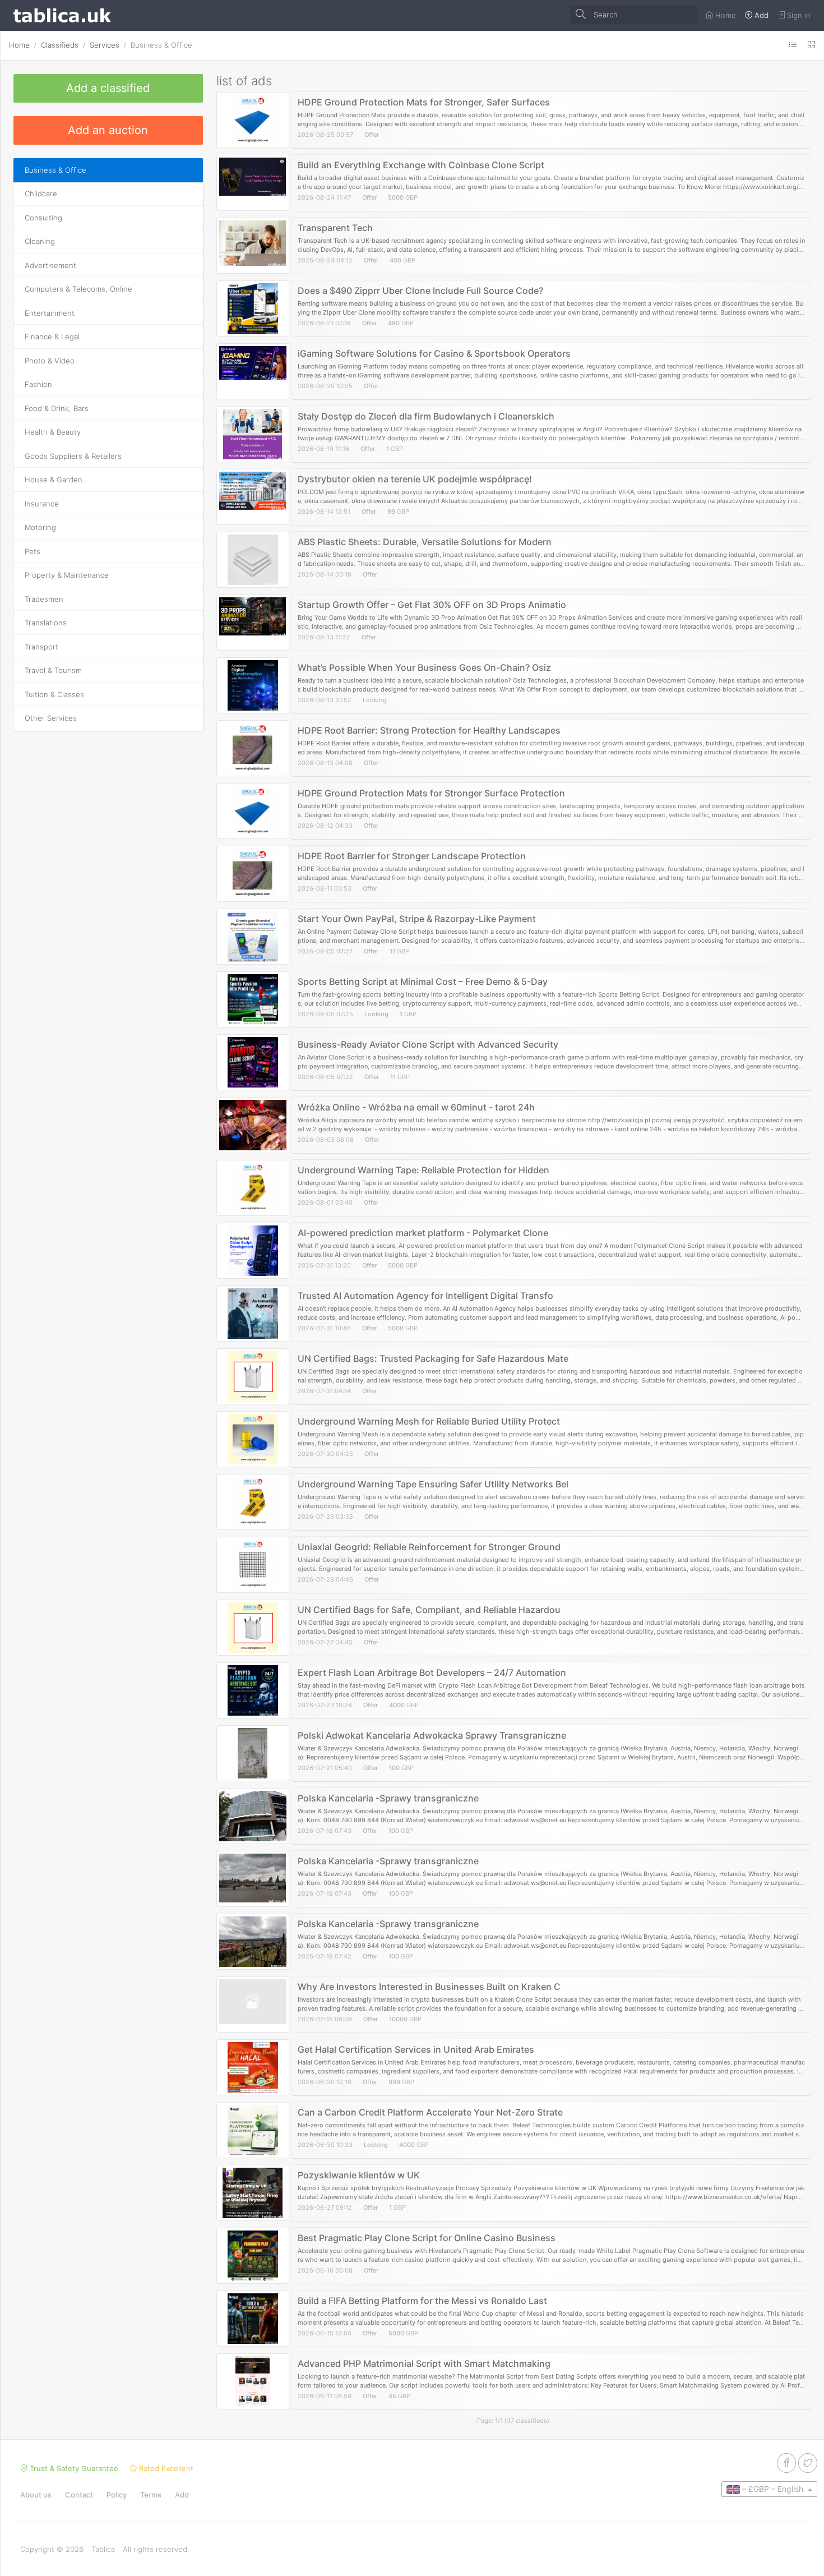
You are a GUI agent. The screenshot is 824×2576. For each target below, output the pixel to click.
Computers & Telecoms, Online (78, 289)
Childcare (41, 193)
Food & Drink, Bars (57, 408)
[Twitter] (808, 2463)
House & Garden (54, 480)
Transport (41, 647)
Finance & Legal (52, 337)
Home (19, 45)
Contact (79, 2495)
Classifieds (60, 45)
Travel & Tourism (53, 670)
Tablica (103, 2549)
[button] (769, 2489)
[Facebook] (786, 2463)
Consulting (43, 218)
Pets (33, 551)
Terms (151, 2495)
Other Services (51, 718)
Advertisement (50, 265)
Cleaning (40, 241)
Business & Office (161, 45)
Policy (117, 2495)
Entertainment (50, 313)
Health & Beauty (53, 432)
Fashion (38, 384)
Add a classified (108, 88)
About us (36, 2495)
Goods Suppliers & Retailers (73, 456)
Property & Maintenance (67, 575)
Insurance (42, 504)
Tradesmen (44, 599)
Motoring (40, 527)
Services (105, 45)
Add (182, 2495)
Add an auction (108, 130)
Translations (46, 623)
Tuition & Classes (54, 694)
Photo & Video (50, 361)
